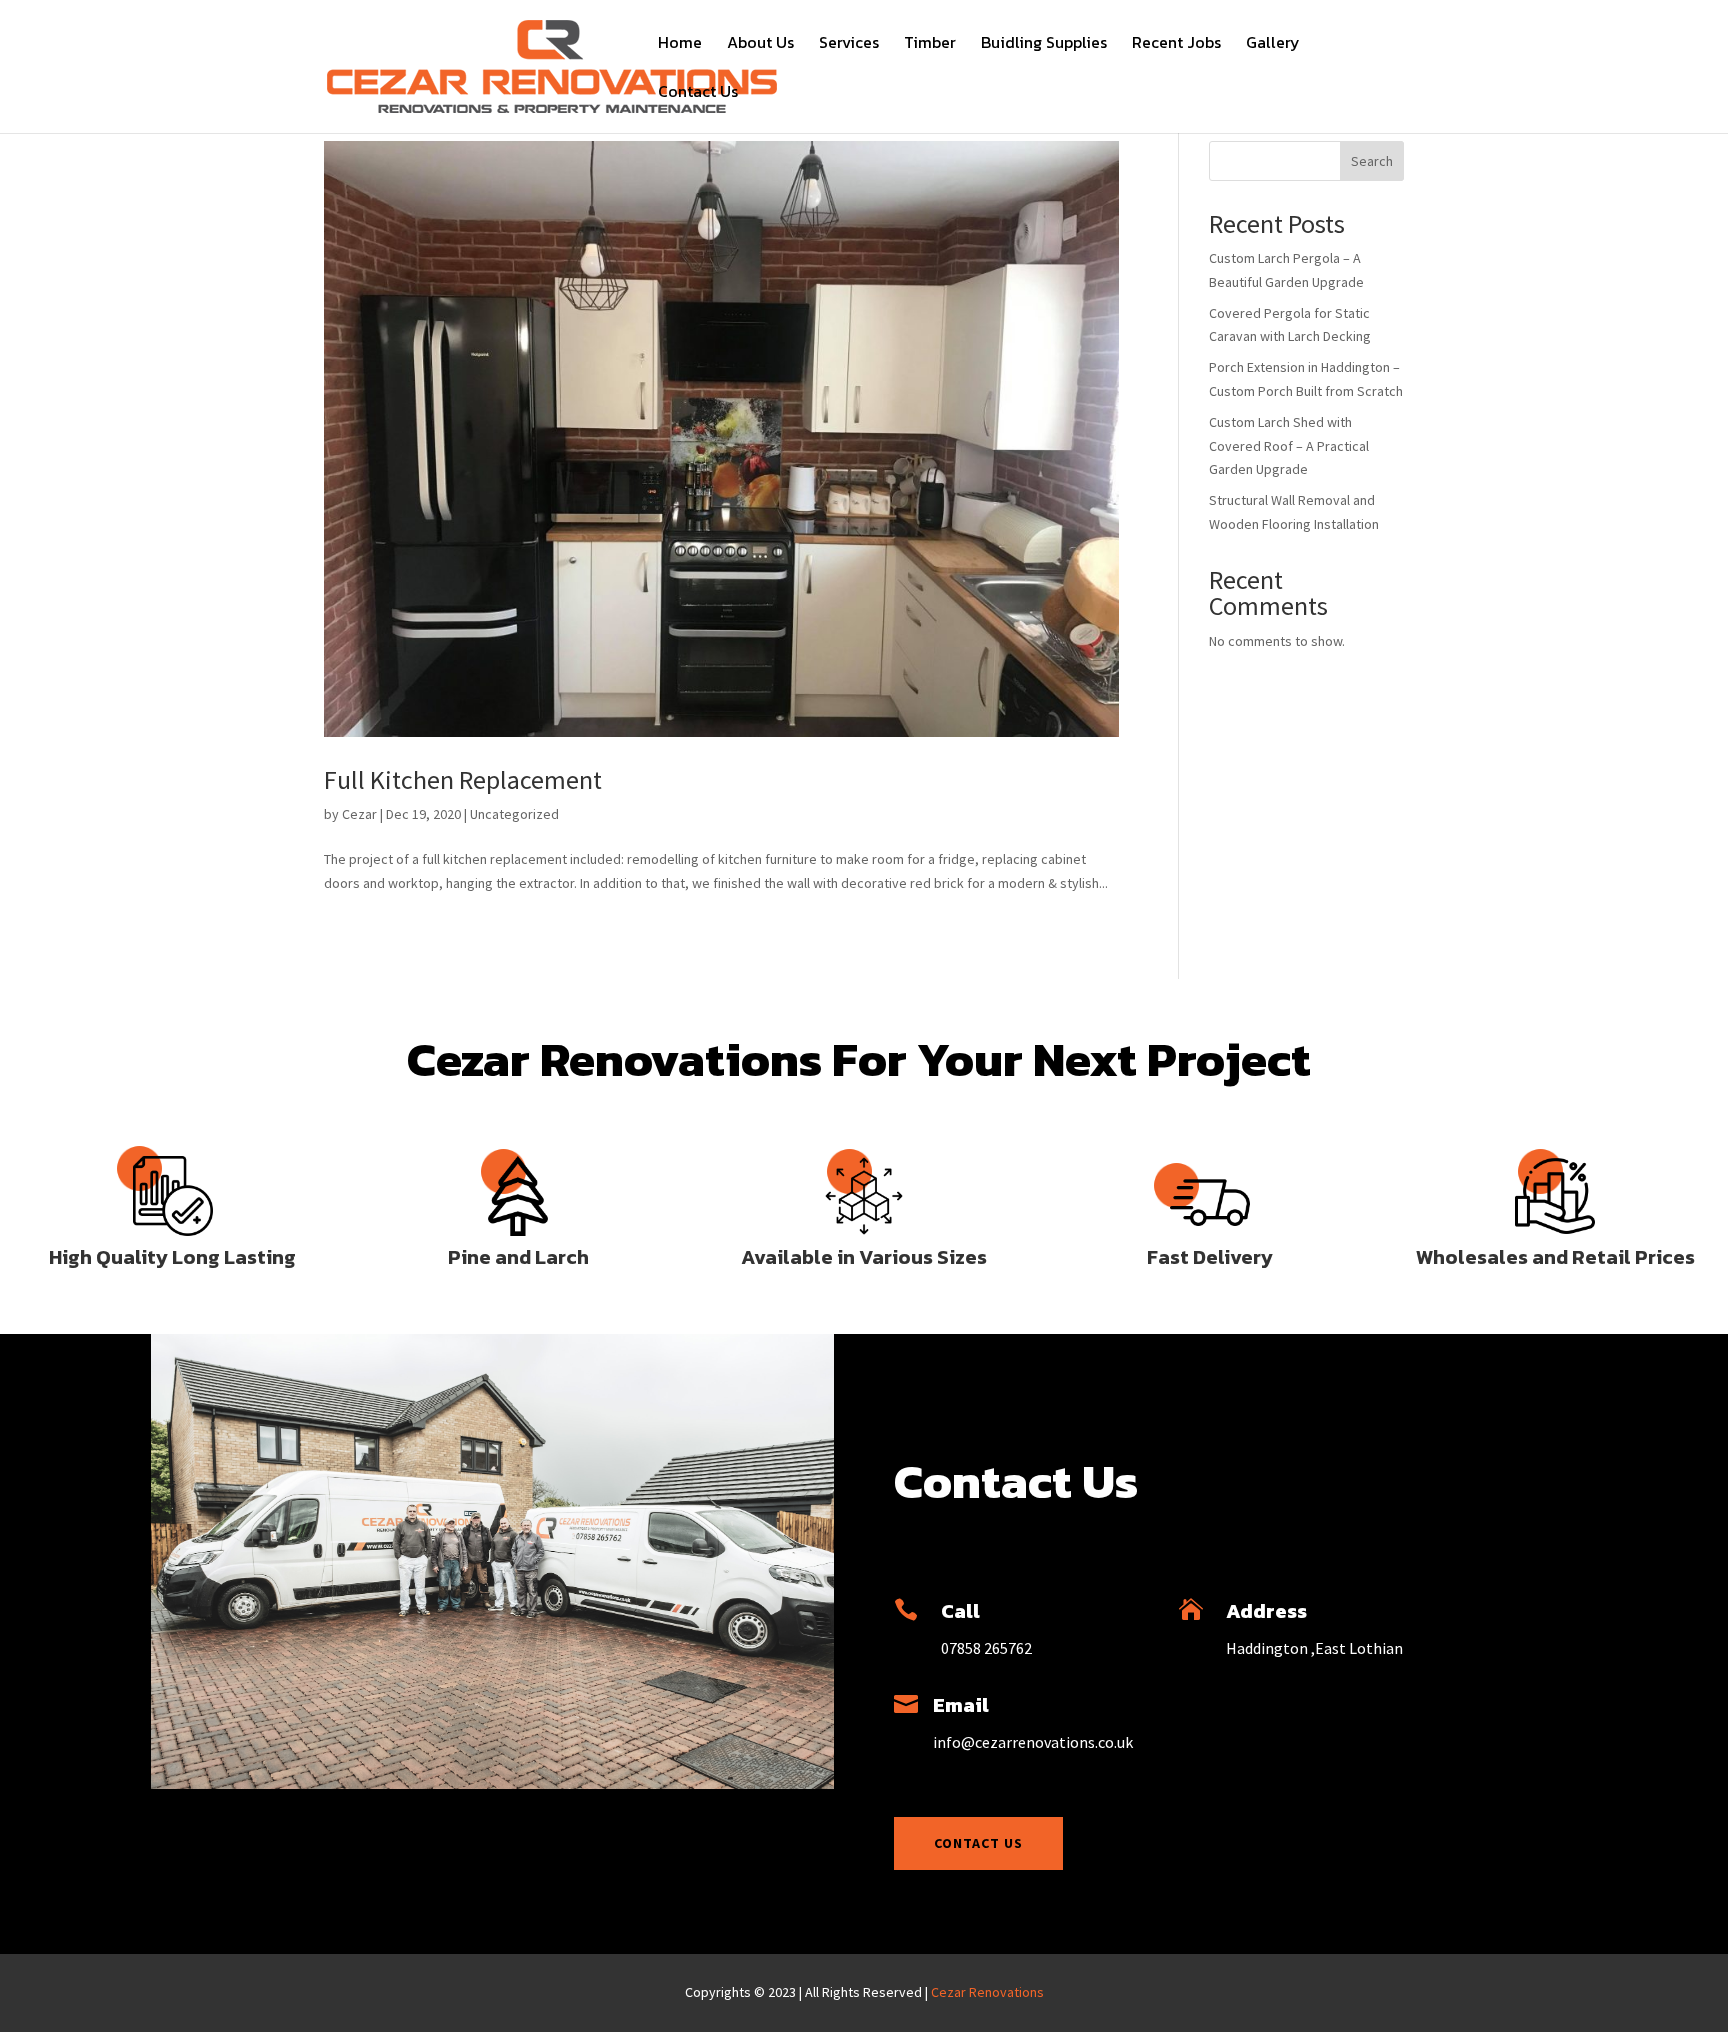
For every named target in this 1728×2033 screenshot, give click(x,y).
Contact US (978, 1843)
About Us (760, 44)
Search (1372, 161)
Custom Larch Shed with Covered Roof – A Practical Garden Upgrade (1289, 446)
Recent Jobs (1176, 44)
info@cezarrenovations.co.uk (1033, 1742)
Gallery (1273, 44)
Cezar (359, 814)
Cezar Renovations (987, 1992)
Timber (930, 44)
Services (849, 44)
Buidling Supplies (1044, 44)
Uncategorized (514, 814)
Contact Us (698, 93)
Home (680, 44)
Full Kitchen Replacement (463, 779)
